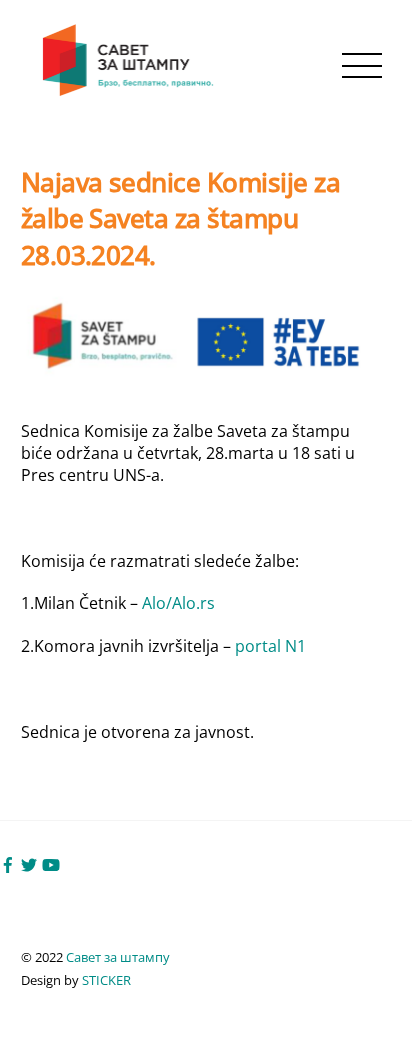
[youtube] (51, 864)
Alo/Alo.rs (178, 603)
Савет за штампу (118, 957)
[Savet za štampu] (130, 91)
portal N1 (270, 646)
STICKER (106, 980)
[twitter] (29, 864)
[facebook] (8, 864)
